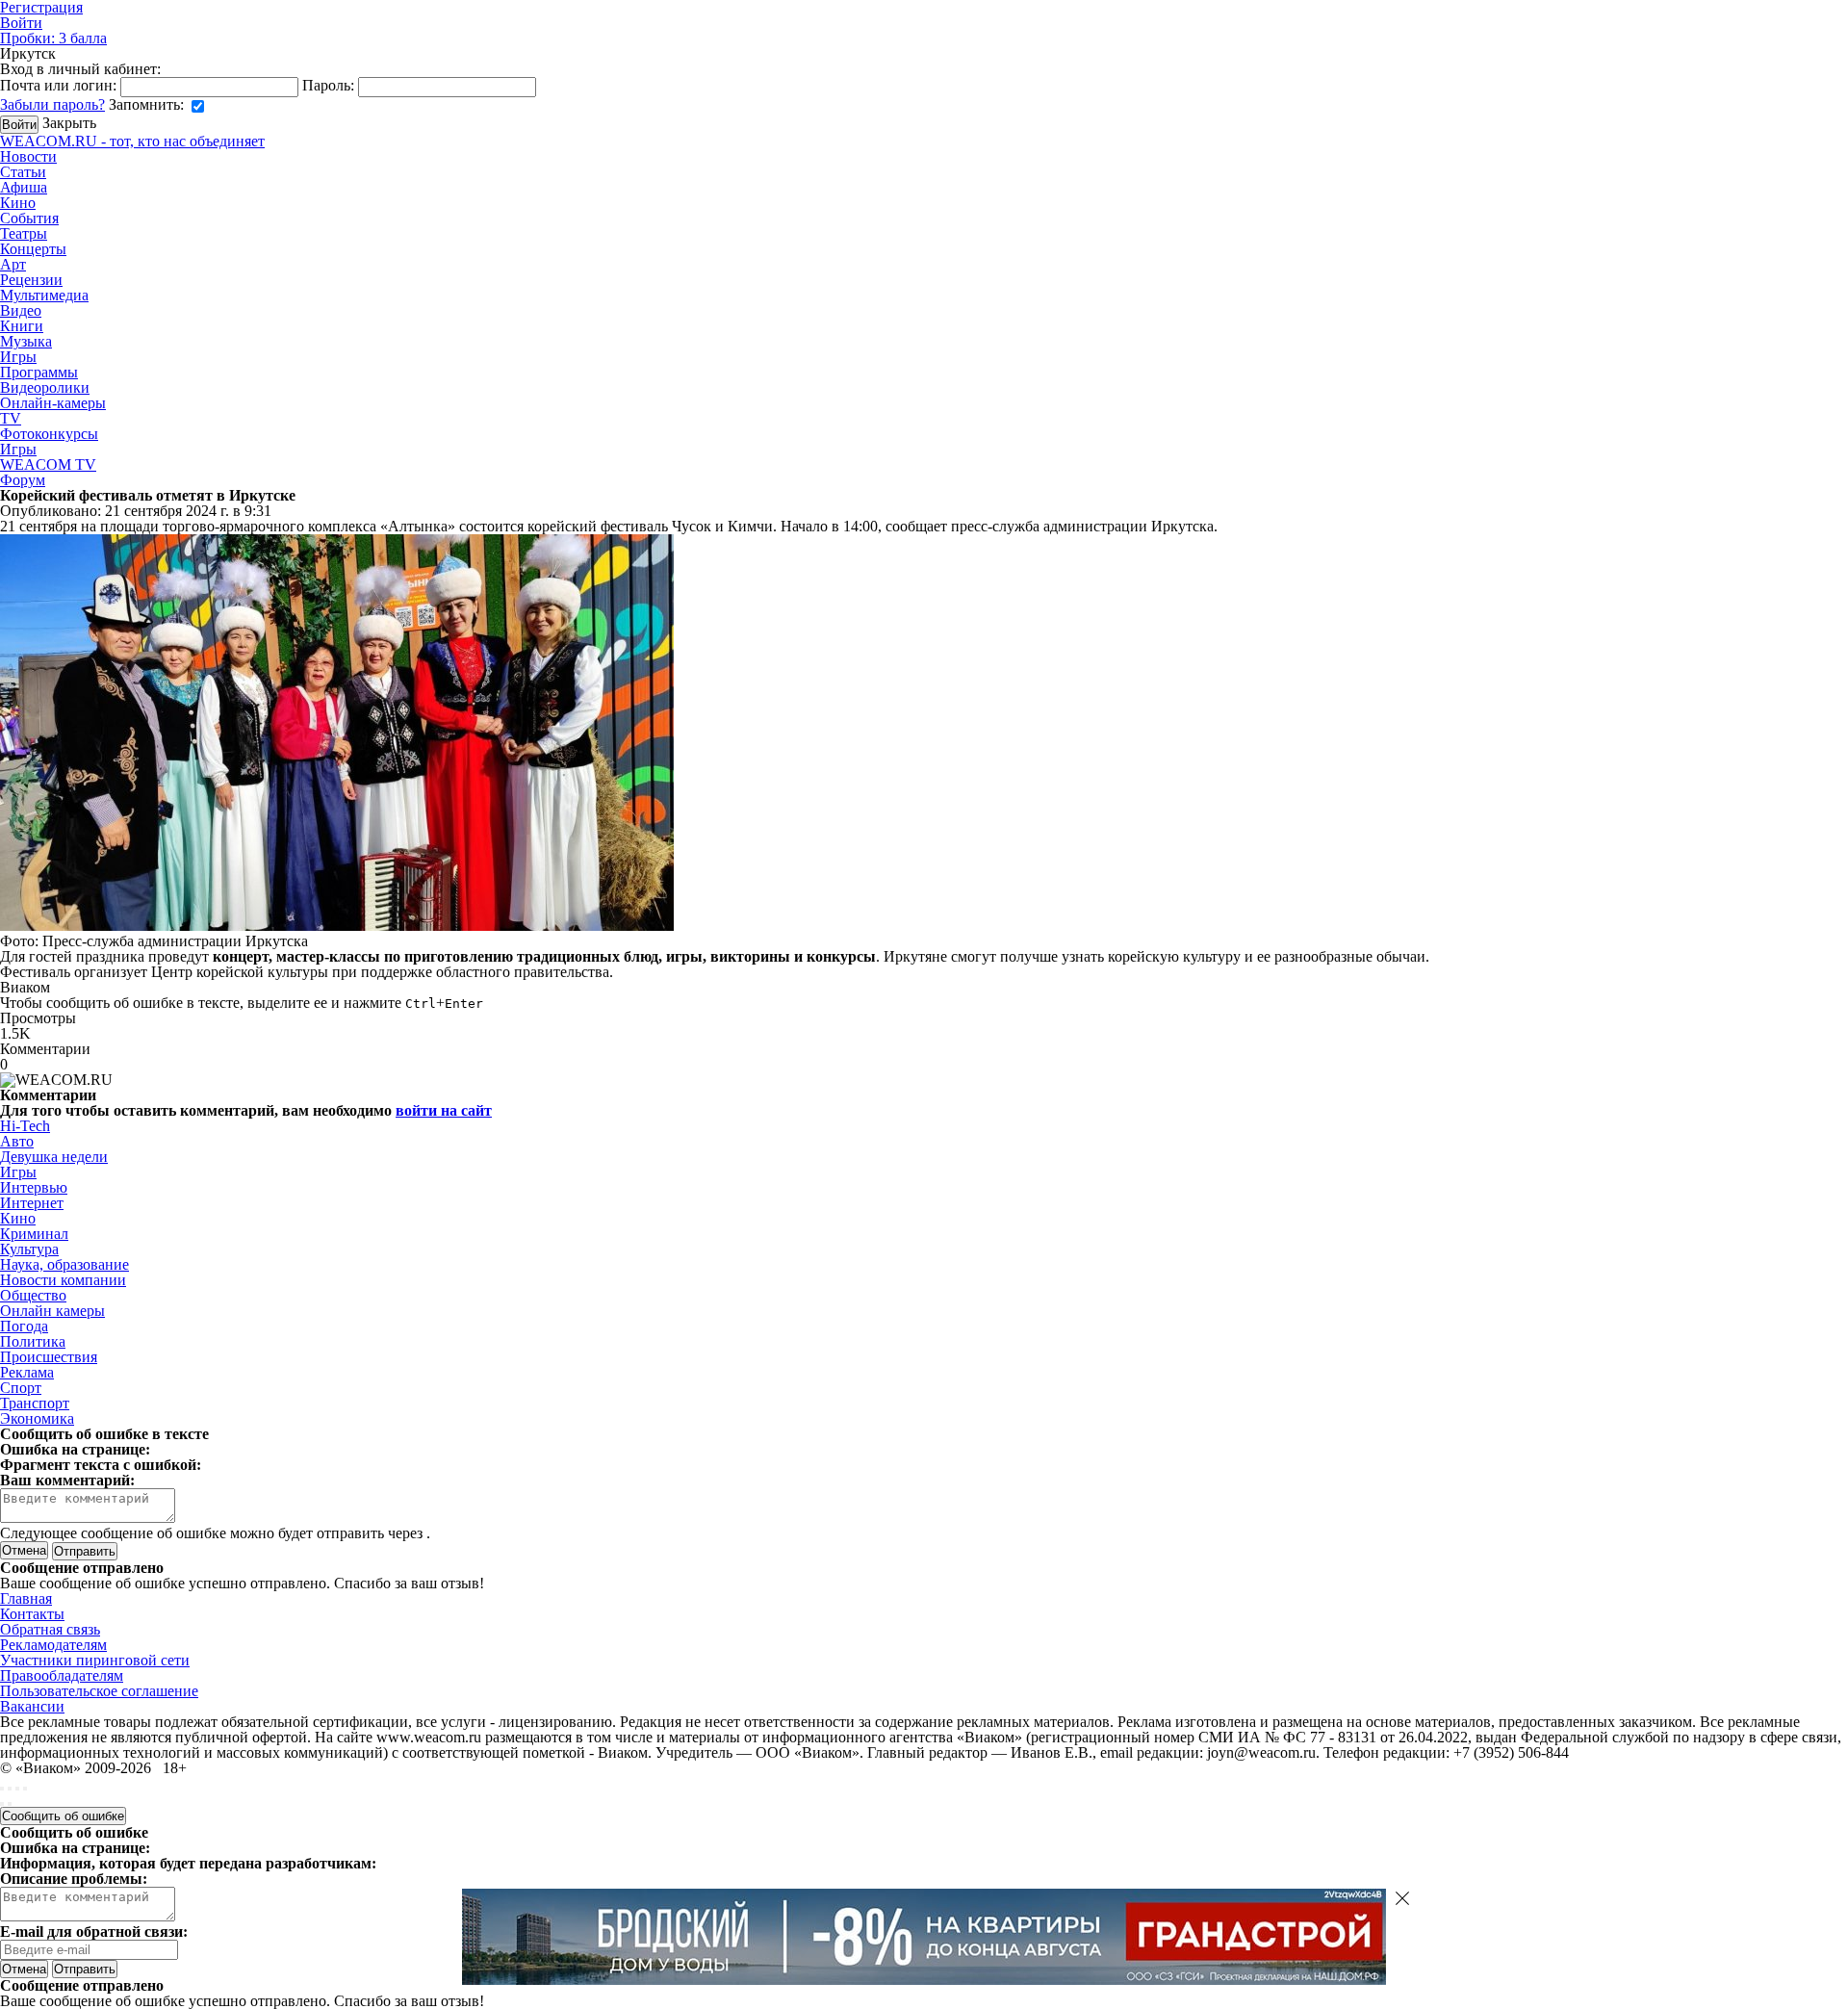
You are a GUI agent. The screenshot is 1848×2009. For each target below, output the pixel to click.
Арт (13, 264)
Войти (21, 23)
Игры (18, 357)
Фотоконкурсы (49, 434)
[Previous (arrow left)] (2, 1804)
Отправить (85, 1969)
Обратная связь (50, 1629)
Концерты (33, 249)
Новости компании (63, 1280)
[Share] (10, 1789)
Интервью (34, 1187)
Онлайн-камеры (53, 403)
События (29, 218)
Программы (39, 372)
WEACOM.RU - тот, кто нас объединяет (132, 141)
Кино (18, 203)
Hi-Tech (25, 1126)
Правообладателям (62, 1675)
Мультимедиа (44, 295)
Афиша (24, 187)
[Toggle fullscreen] (17, 1789)
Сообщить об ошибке (63, 1816)
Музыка (26, 341)
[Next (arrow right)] (10, 1804)
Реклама (27, 1372)
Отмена (24, 1550)
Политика (33, 1341)
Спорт (21, 1388)
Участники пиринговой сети (95, 1660)
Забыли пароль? (52, 104)
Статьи (23, 172)
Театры (24, 233)
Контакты (32, 1614)
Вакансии (32, 1706)
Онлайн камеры (52, 1311)
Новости (28, 156)
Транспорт (35, 1403)
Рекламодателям (53, 1645)
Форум (23, 480)
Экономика (37, 1418)
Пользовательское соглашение (99, 1691)
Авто (17, 1141)
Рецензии (31, 280)
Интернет (32, 1203)
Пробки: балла (53, 38)
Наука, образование (64, 1264)
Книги (22, 326)
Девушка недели (54, 1157)
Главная (26, 1598)
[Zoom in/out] (25, 1789)
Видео (21, 310)
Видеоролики (45, 387)
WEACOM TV (48, 464)
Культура (29, 1249)
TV (11, 418)
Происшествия (49, 1357)
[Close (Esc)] (2, 1789)
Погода (24, 1326)
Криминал (34, 1234)
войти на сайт (444, 1110)
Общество (33, 1295)
